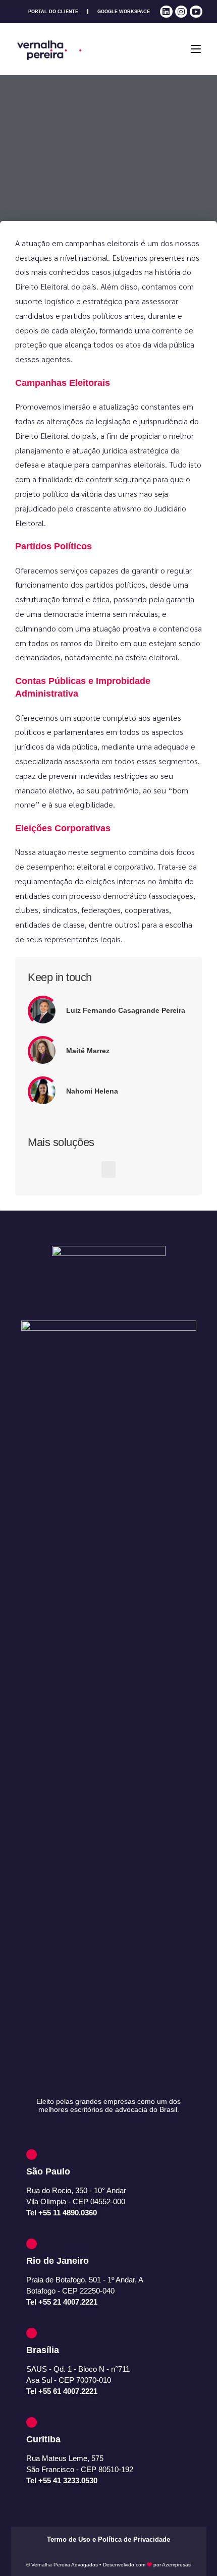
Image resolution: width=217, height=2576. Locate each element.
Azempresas (176, 2565)
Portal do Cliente (53, 12)
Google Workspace (124, 12)
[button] (108, 1169)
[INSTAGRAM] (181, 12)
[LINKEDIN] (166, 12)
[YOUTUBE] (196, 12)
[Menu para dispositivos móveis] (196, 49)
